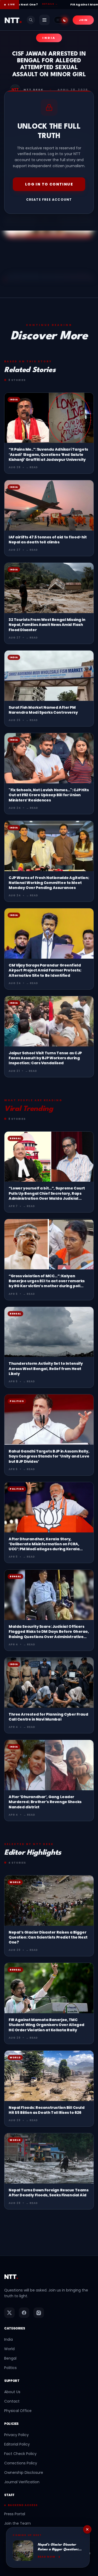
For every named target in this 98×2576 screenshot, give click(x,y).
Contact (12, 2401)
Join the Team (18, 2523)
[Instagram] (39, 2313)
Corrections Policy (21, 2463)
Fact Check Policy (20, 2454)
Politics (10, 2368)
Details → (25, 4)
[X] (9, 2313)
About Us (12, 2392)
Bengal (10, 2358)
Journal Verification (22, 2482)
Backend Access (23, 2505)
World (9, 2349)
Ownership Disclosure (24, 2473)
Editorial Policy (17, 2444)
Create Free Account (49, 200)
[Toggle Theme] (61, 20)
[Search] (31, 20)
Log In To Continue (49, 184)
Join (83, 20)
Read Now (47, 2557)
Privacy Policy (16, 2435)
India (8, 2339)
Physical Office (18, 2411)
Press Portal (15, 2514)
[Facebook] (24, 2313)
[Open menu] (44, 20)
